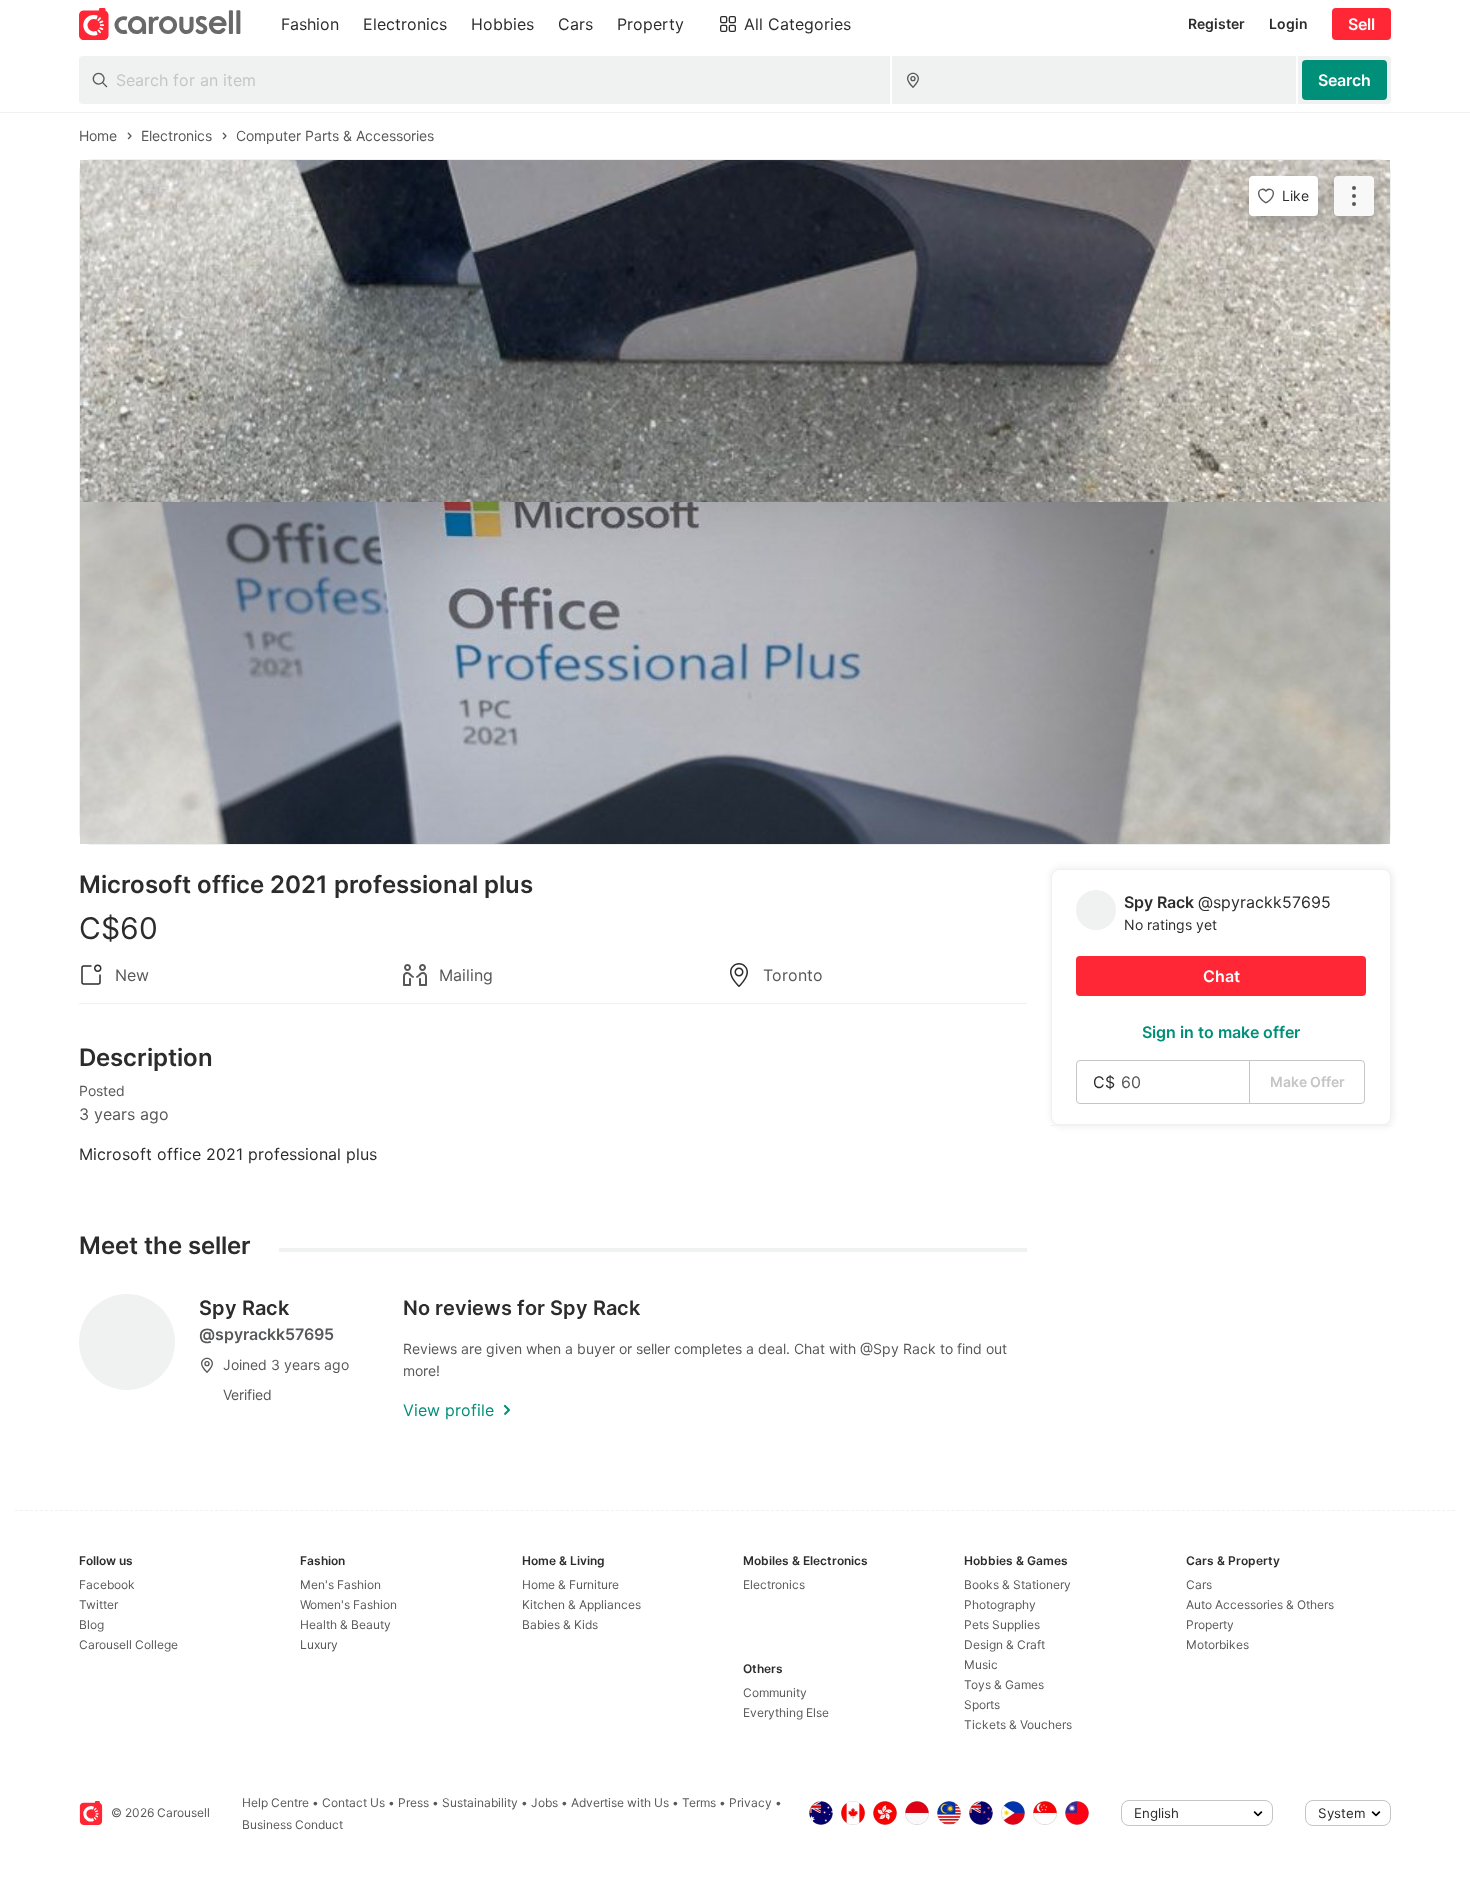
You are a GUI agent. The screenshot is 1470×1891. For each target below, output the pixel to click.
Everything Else (786, 1712)
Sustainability (480, 1802)
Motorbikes (1217, 1644)
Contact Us (353, 1802)
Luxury (319, 1644)
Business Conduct (292, 1824)
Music (981, 1664)
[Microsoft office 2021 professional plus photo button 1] (735, 331)
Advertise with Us (620, 1802)
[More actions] (1354, 196)
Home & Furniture (570, 1584)
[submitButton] (1344, 80)
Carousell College (128, 1644)
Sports (982, 1704)
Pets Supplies (1002, 1624)
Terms (699, 1802)
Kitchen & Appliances (581, 1604)
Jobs (544, 1802)
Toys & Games (1004, 1684)
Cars (1199, 1584)
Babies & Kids (560, 1624)
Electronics (774, 1584)
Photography (1000, 1604)
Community (775, 1692)
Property (1210, 1624)
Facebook (107, 1584)
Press (413, 1802)
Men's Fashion (340, 1584)
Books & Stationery (1017, 1584)
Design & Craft (1004, 1644)
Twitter (98, 1604)
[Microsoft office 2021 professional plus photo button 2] (735, 673)
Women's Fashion (348, 1604)
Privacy (750, 1802)
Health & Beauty (345, 1624)
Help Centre (275, 1802)
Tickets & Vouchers (1018, 1724)
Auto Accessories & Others (1260, 1604)
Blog (91, 1624)
